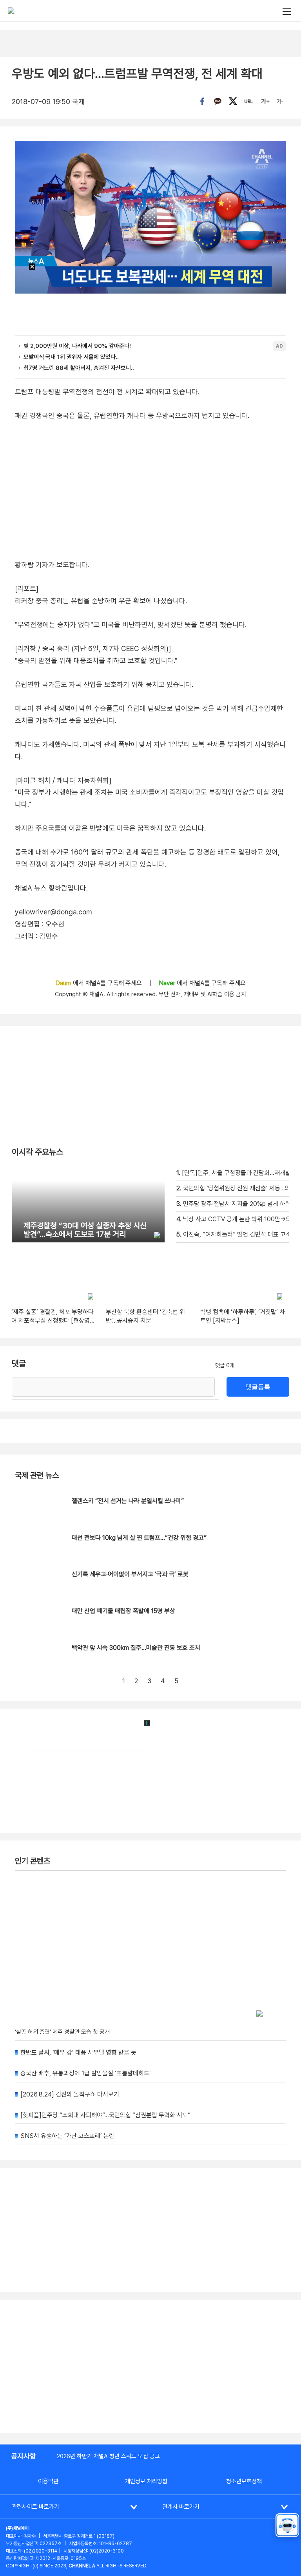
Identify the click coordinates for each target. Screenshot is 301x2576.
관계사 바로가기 (181, 2507)
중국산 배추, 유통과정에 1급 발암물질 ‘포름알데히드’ (86, 2073)
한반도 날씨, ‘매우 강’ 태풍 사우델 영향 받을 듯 (78, 2052)
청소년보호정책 (244, 2481)
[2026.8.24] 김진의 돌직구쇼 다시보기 (70, 2094)
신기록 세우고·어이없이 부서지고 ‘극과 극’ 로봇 (130, 1574)
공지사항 (24, 2456)
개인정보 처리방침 (146, 2481)
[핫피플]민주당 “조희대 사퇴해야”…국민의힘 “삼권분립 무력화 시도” (105, 2115)
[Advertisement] (150, 2366)
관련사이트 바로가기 (35, 2507)
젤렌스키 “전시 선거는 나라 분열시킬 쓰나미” (128, 1501)
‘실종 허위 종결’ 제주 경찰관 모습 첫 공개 (62, 2032)
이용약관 (48, 2481)
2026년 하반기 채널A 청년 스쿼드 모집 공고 (108, 2456)
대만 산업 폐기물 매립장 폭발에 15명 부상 (123, 1611)
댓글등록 (258, 1387)
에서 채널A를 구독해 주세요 (99, 983)
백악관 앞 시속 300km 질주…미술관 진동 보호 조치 (136, 1648)
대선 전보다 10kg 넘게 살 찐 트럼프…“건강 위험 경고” (139, 1538)
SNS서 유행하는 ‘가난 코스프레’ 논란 (67, 2136)
